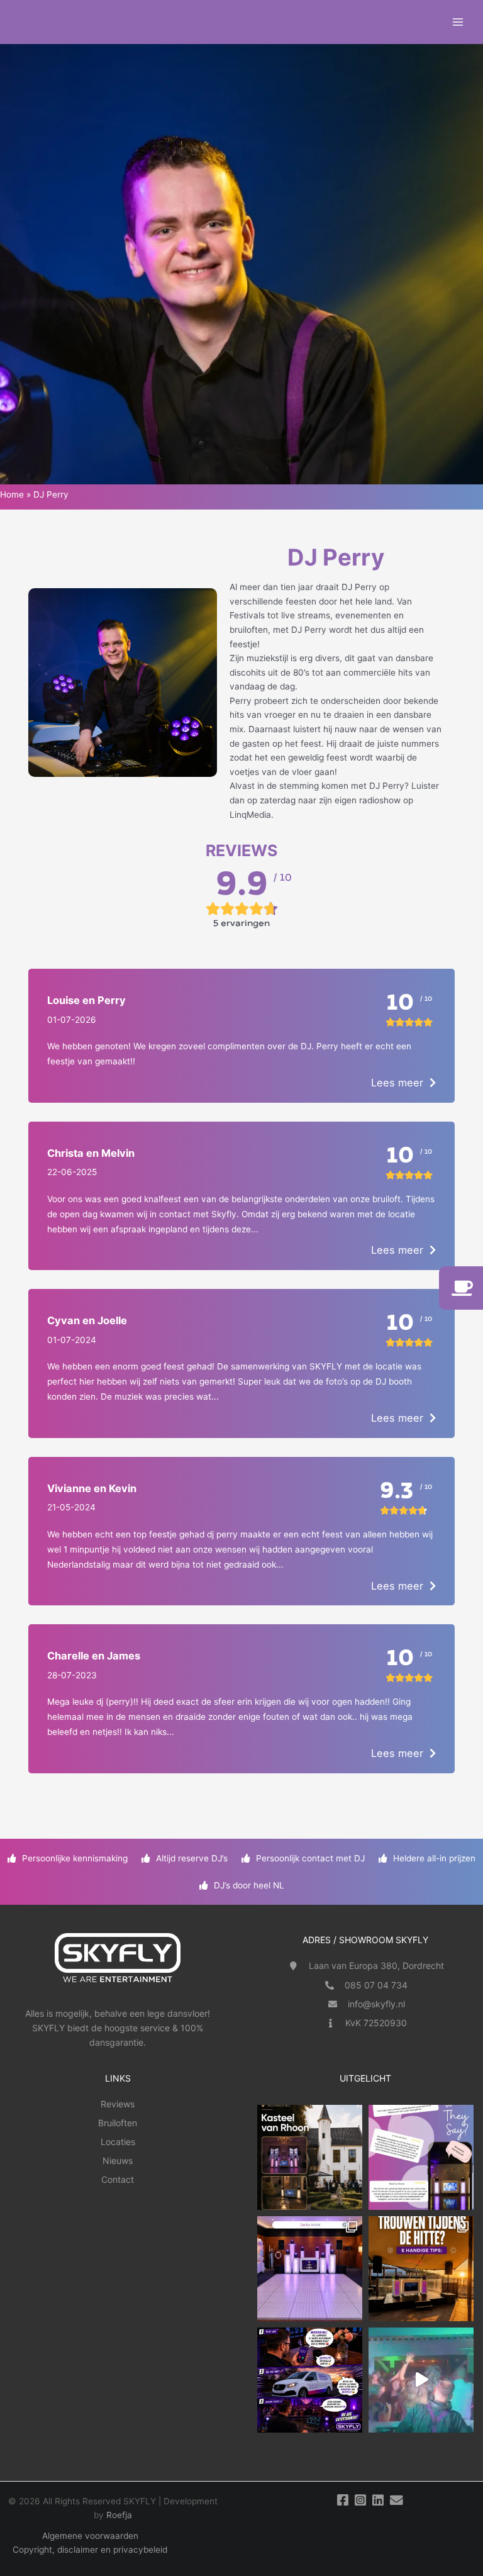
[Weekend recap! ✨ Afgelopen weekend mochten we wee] (310, 2269)
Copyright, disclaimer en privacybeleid (90, 2550)
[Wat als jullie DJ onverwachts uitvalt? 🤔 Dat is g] (310, 2380)
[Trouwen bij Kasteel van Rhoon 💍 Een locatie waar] (310, 2157)
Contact (118, 2179)
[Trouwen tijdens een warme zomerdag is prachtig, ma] (421, 2269)
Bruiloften (118, 2123)
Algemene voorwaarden (90, 2536)
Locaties (118, 2142)
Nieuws (118, 2161)
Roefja (119, 2515)
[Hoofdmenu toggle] (458, 22)
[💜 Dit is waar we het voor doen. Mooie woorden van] (421, 2157)
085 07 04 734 (376, 1985)
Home (12, 494)
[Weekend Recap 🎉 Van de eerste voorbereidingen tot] (421, 2380)
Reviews (118, 2104)
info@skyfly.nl (376, 2004)
